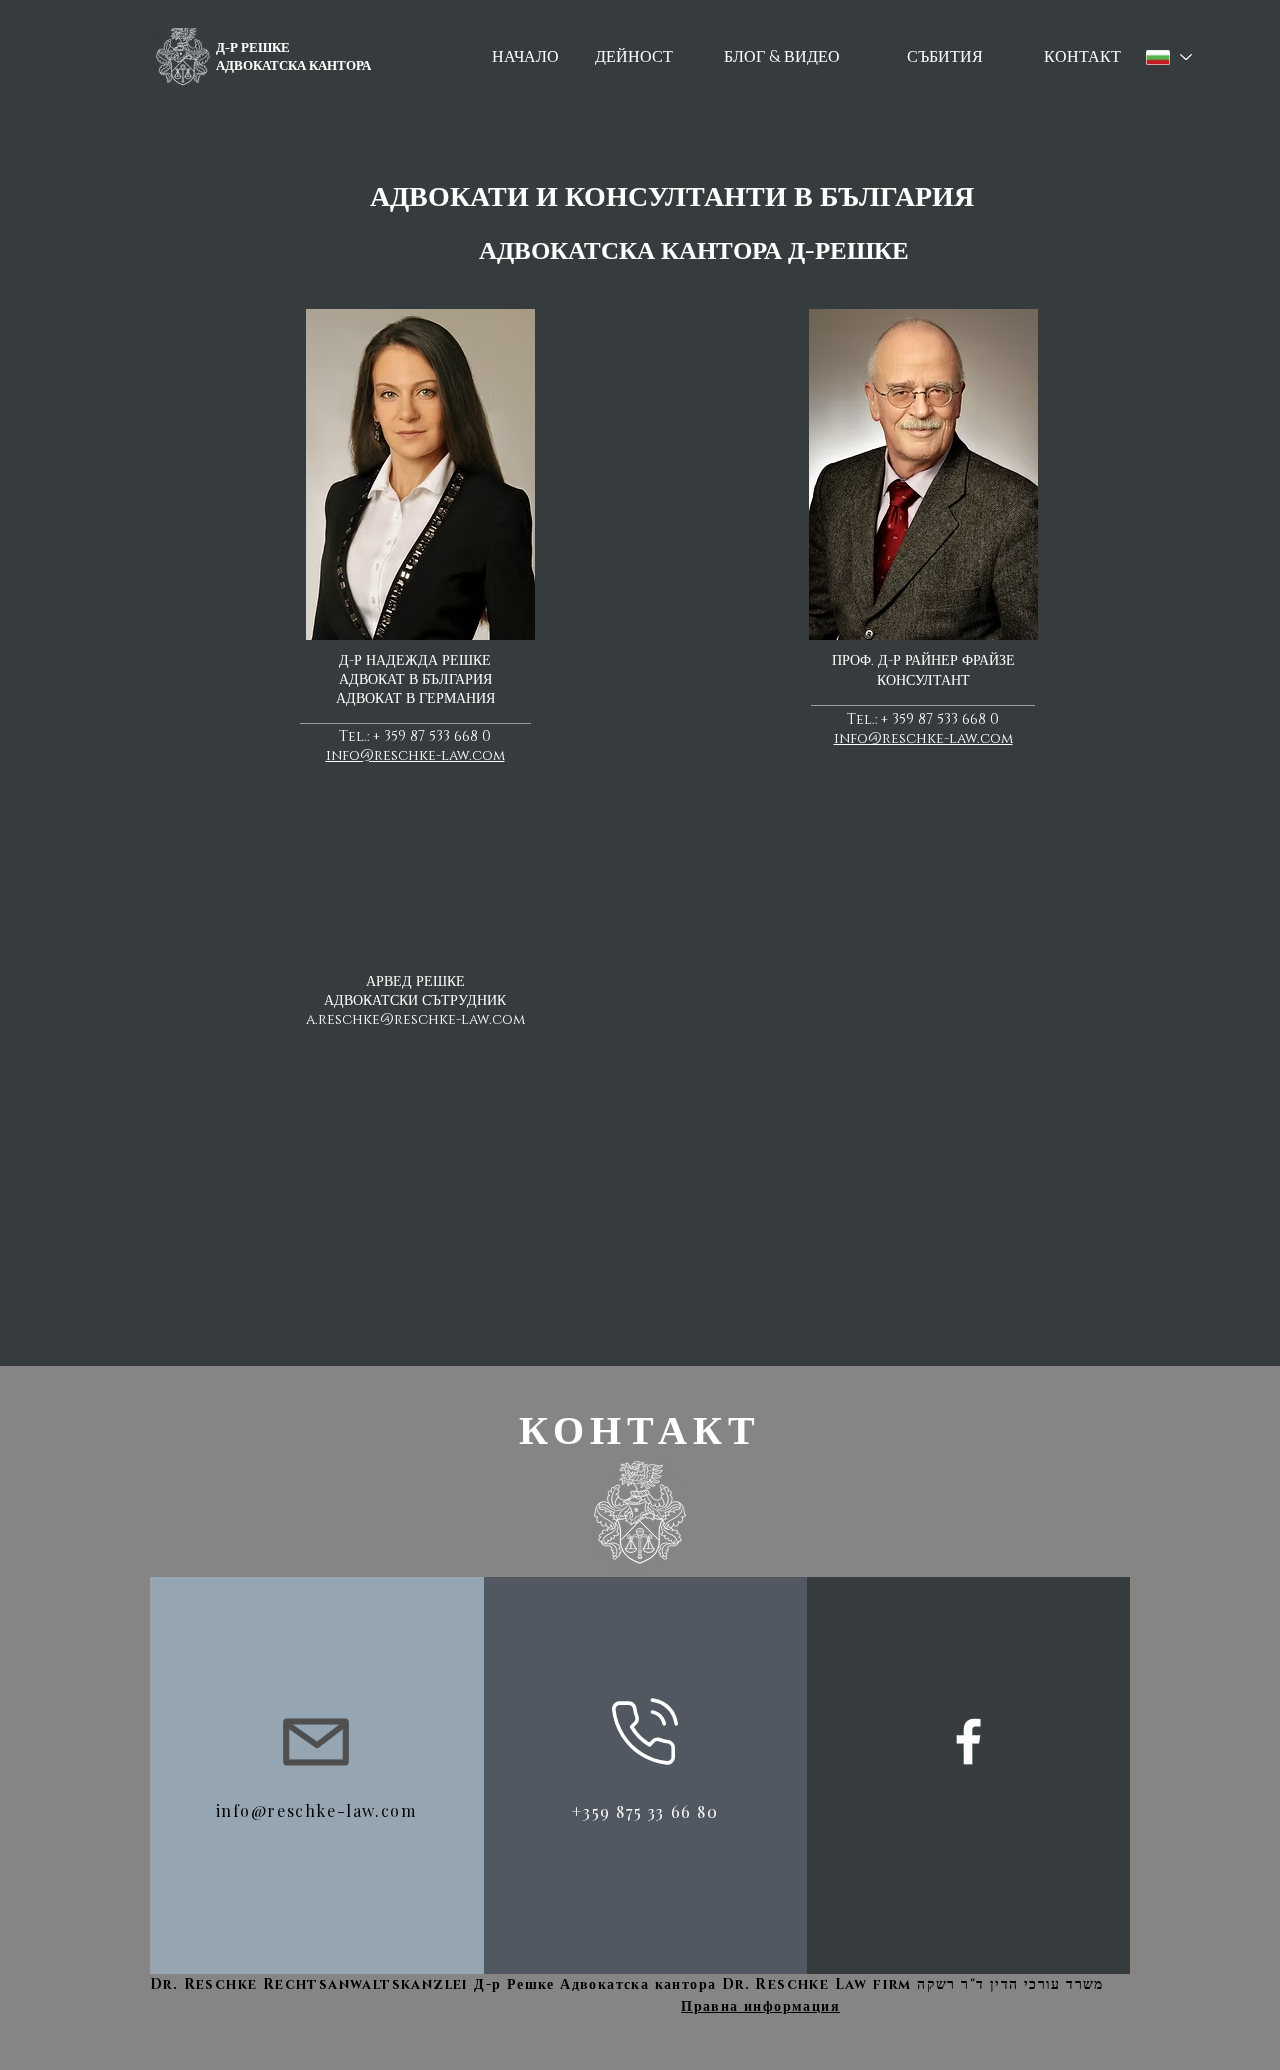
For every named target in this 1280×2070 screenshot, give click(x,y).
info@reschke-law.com (415, 755)
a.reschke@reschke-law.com (415, 1019)
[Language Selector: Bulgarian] (1168, 57)
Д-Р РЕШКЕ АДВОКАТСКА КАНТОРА (293, 57)
